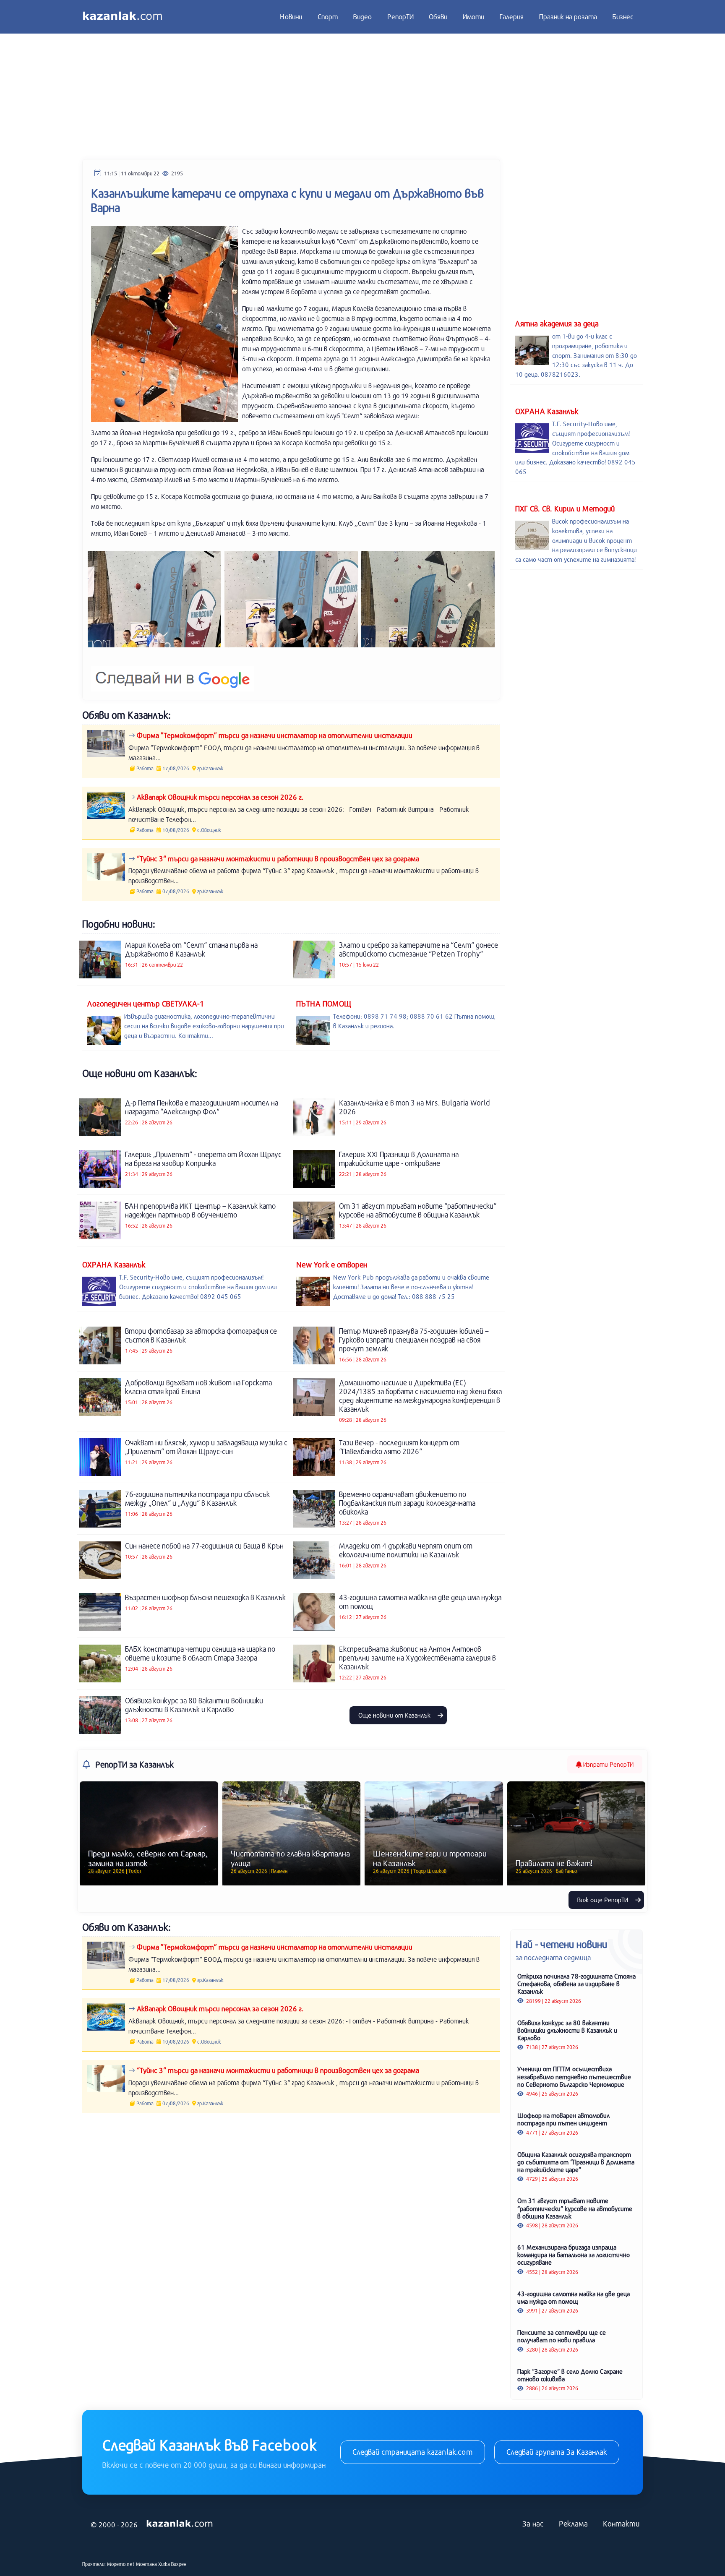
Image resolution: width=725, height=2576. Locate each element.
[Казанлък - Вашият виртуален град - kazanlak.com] (123, 17)
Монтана (146, 2564)
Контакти (621, 2524)
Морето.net (121, 2564)
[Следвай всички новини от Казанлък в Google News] (173, 674)
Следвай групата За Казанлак (557, 2452)
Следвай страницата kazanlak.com (413, 2452)
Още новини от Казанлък (395, 1715)
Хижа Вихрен (172, 2564)
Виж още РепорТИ (604, 1900)
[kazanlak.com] (180, 2524)
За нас (533, 2524)
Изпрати (608, 1764)
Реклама (573, 2524)
